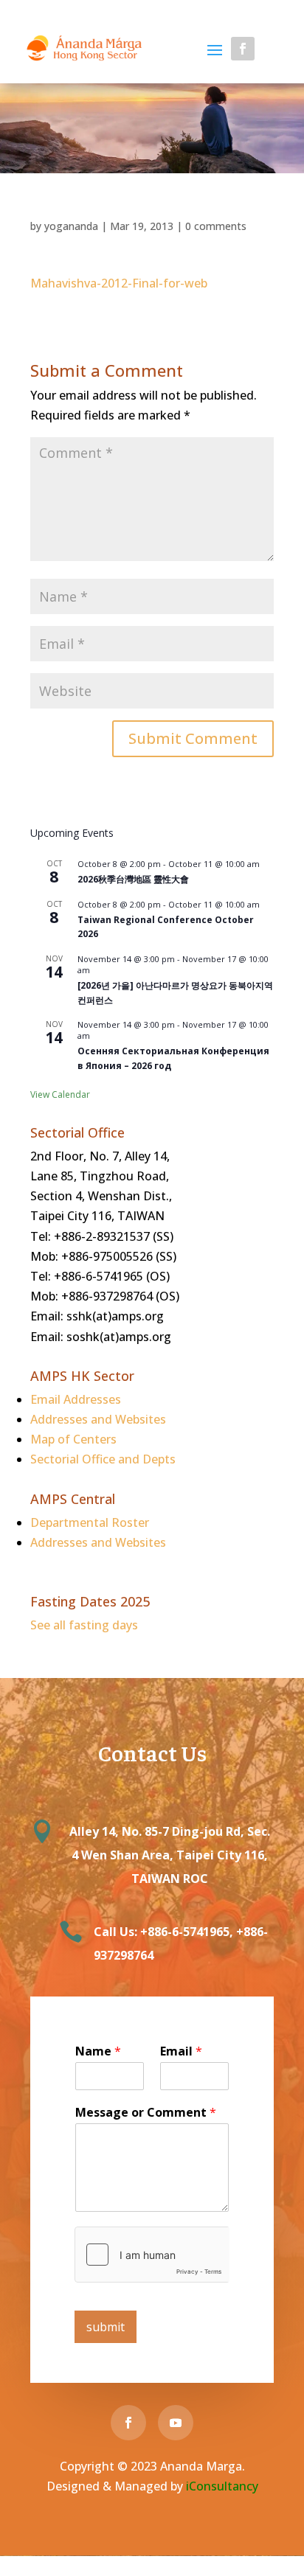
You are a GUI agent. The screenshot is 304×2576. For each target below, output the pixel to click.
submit (106, 2327)
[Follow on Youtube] (274, 49)
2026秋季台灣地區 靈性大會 (133, 879)
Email (181, 2051)
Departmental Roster (90, 1522)
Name (98, 2051)
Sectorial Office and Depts (103, 1459)
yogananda (71, 226)
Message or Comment (146, 2113)
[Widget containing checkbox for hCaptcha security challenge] (152, 2255)
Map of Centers (73, 1439)
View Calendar (60, 1094)
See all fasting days (84, 1625)
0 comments (216, 226)
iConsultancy (222, 2486)
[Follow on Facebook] (243, 49)
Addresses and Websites (98, 1419)
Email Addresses (76, 1399)
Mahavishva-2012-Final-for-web (119, 283)
